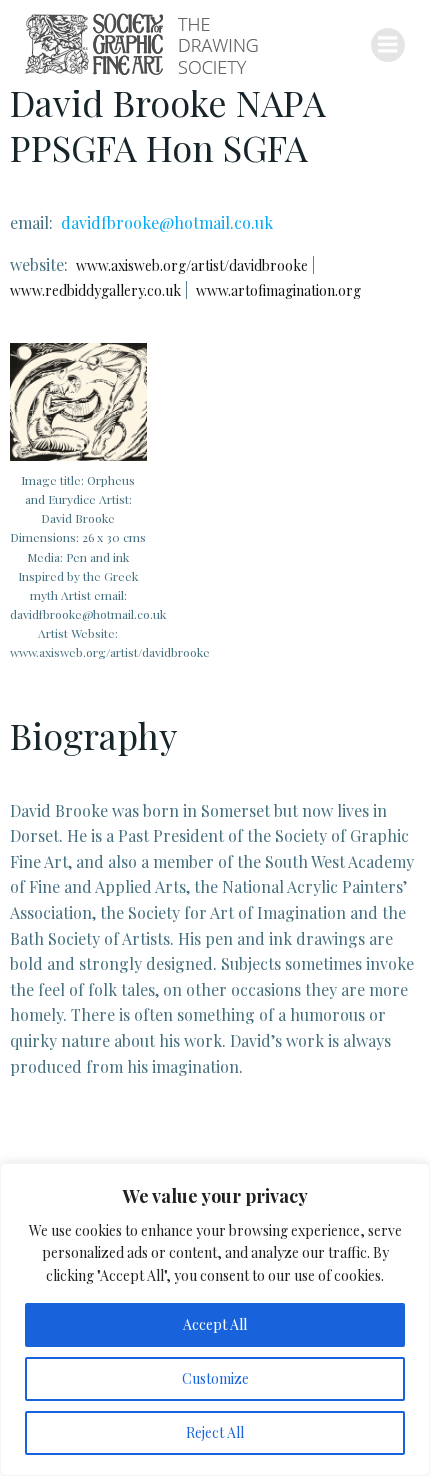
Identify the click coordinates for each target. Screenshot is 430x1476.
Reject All (215, 1432)
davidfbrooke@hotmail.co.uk (167, 222)
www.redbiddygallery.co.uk (95, 290)
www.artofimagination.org (278, 290)
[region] (215, 1319)
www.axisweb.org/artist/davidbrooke (192, 265)
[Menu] (388, 45)
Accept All (215, 1324)
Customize (215, 1378)
